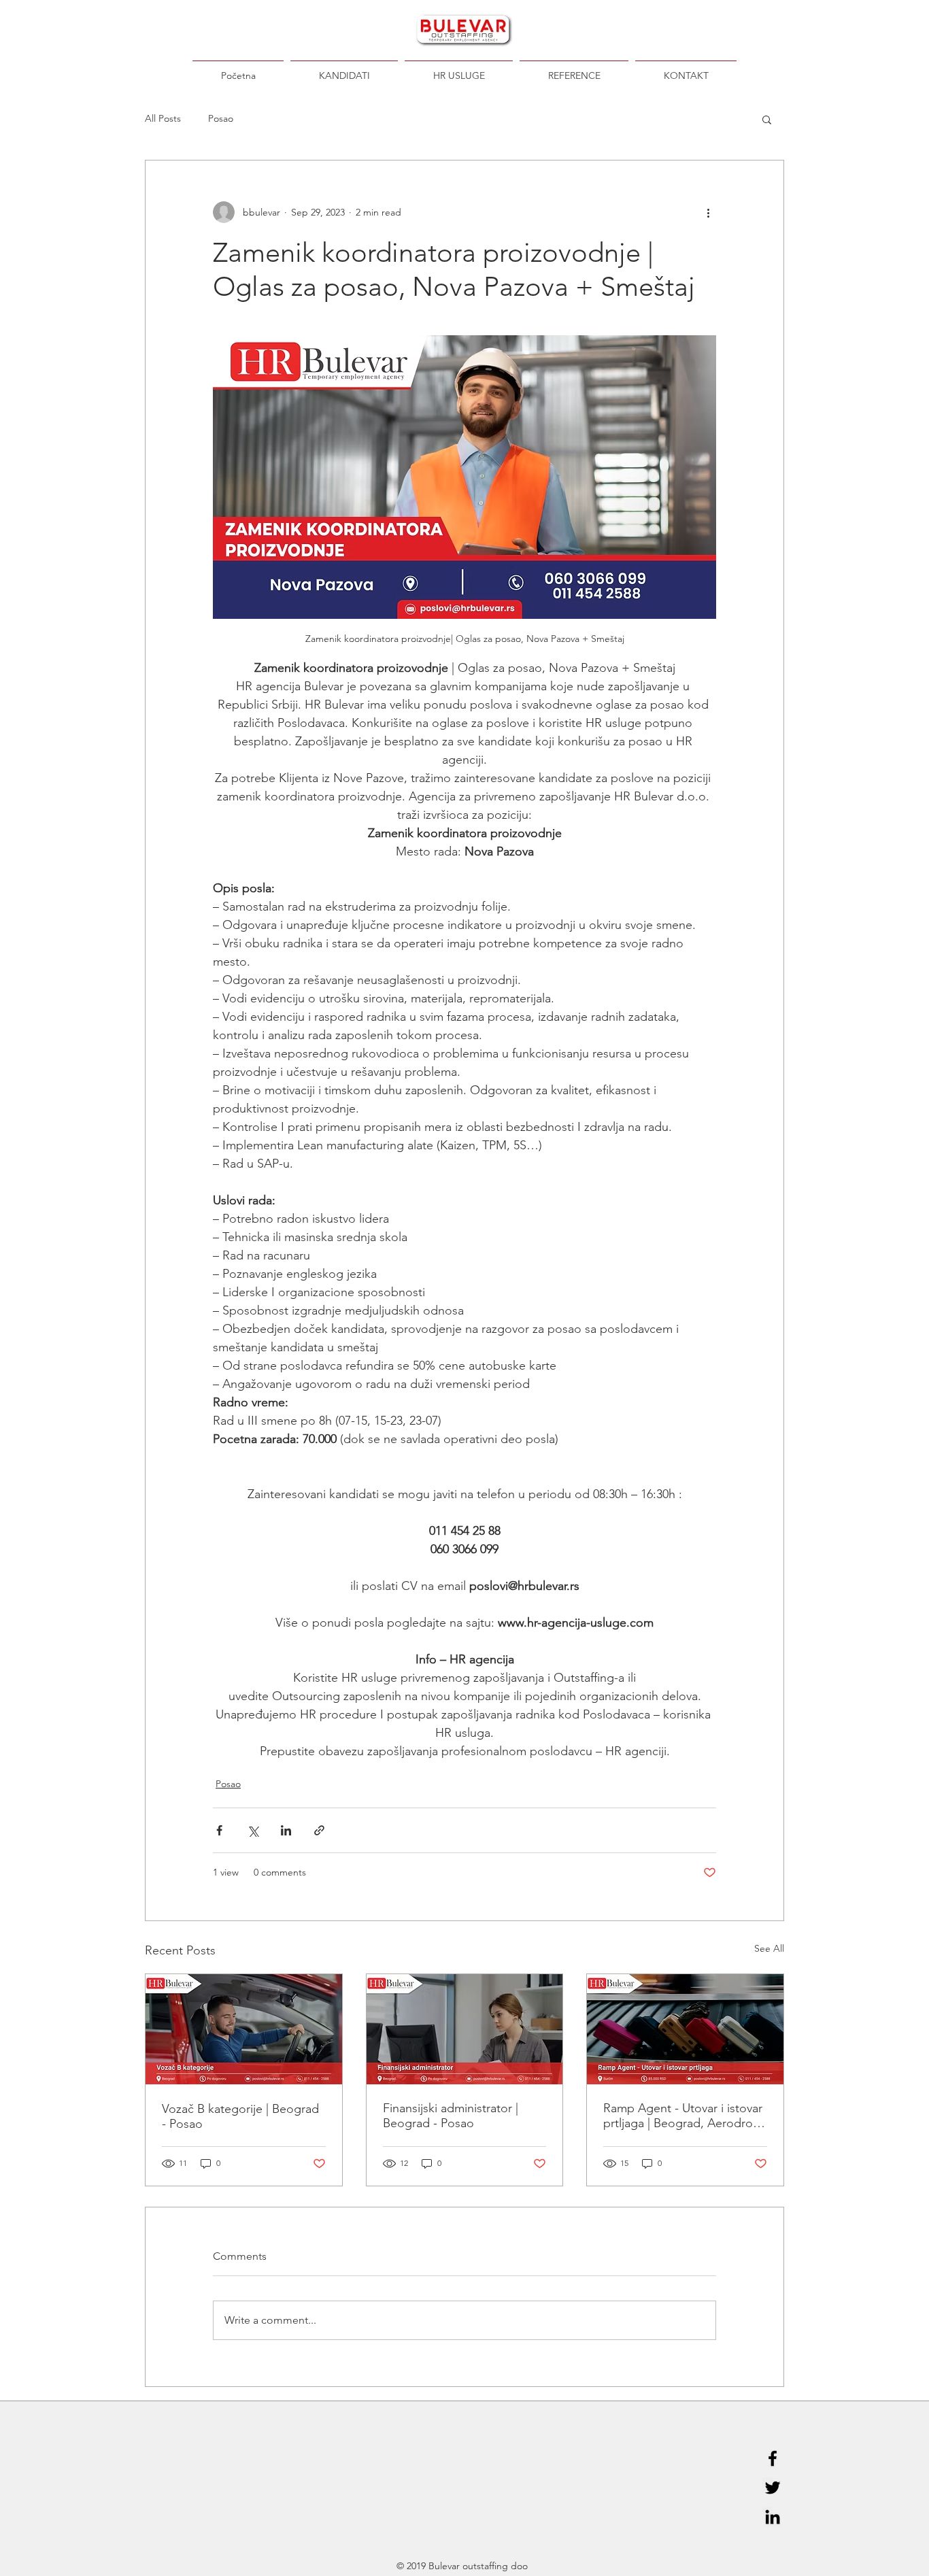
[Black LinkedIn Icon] (773, 2517)
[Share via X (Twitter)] (253, 1830)
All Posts (163, 118)
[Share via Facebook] (219, 1830)
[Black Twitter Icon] (773, 2488)
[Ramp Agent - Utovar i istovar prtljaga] (685, 2029)
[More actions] (708, 212)
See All (769, 1948)
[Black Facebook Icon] (773, 2458)
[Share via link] (319, 1830)
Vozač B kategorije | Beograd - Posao (240, 2116)
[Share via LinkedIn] (286, 1830)
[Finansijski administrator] (465, 2029)
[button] (767, 119)
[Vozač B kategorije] (244, 2029)
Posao (221, 118)
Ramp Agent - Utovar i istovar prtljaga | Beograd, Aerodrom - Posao (683, 2116)
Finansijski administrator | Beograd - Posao (451, 2116)
